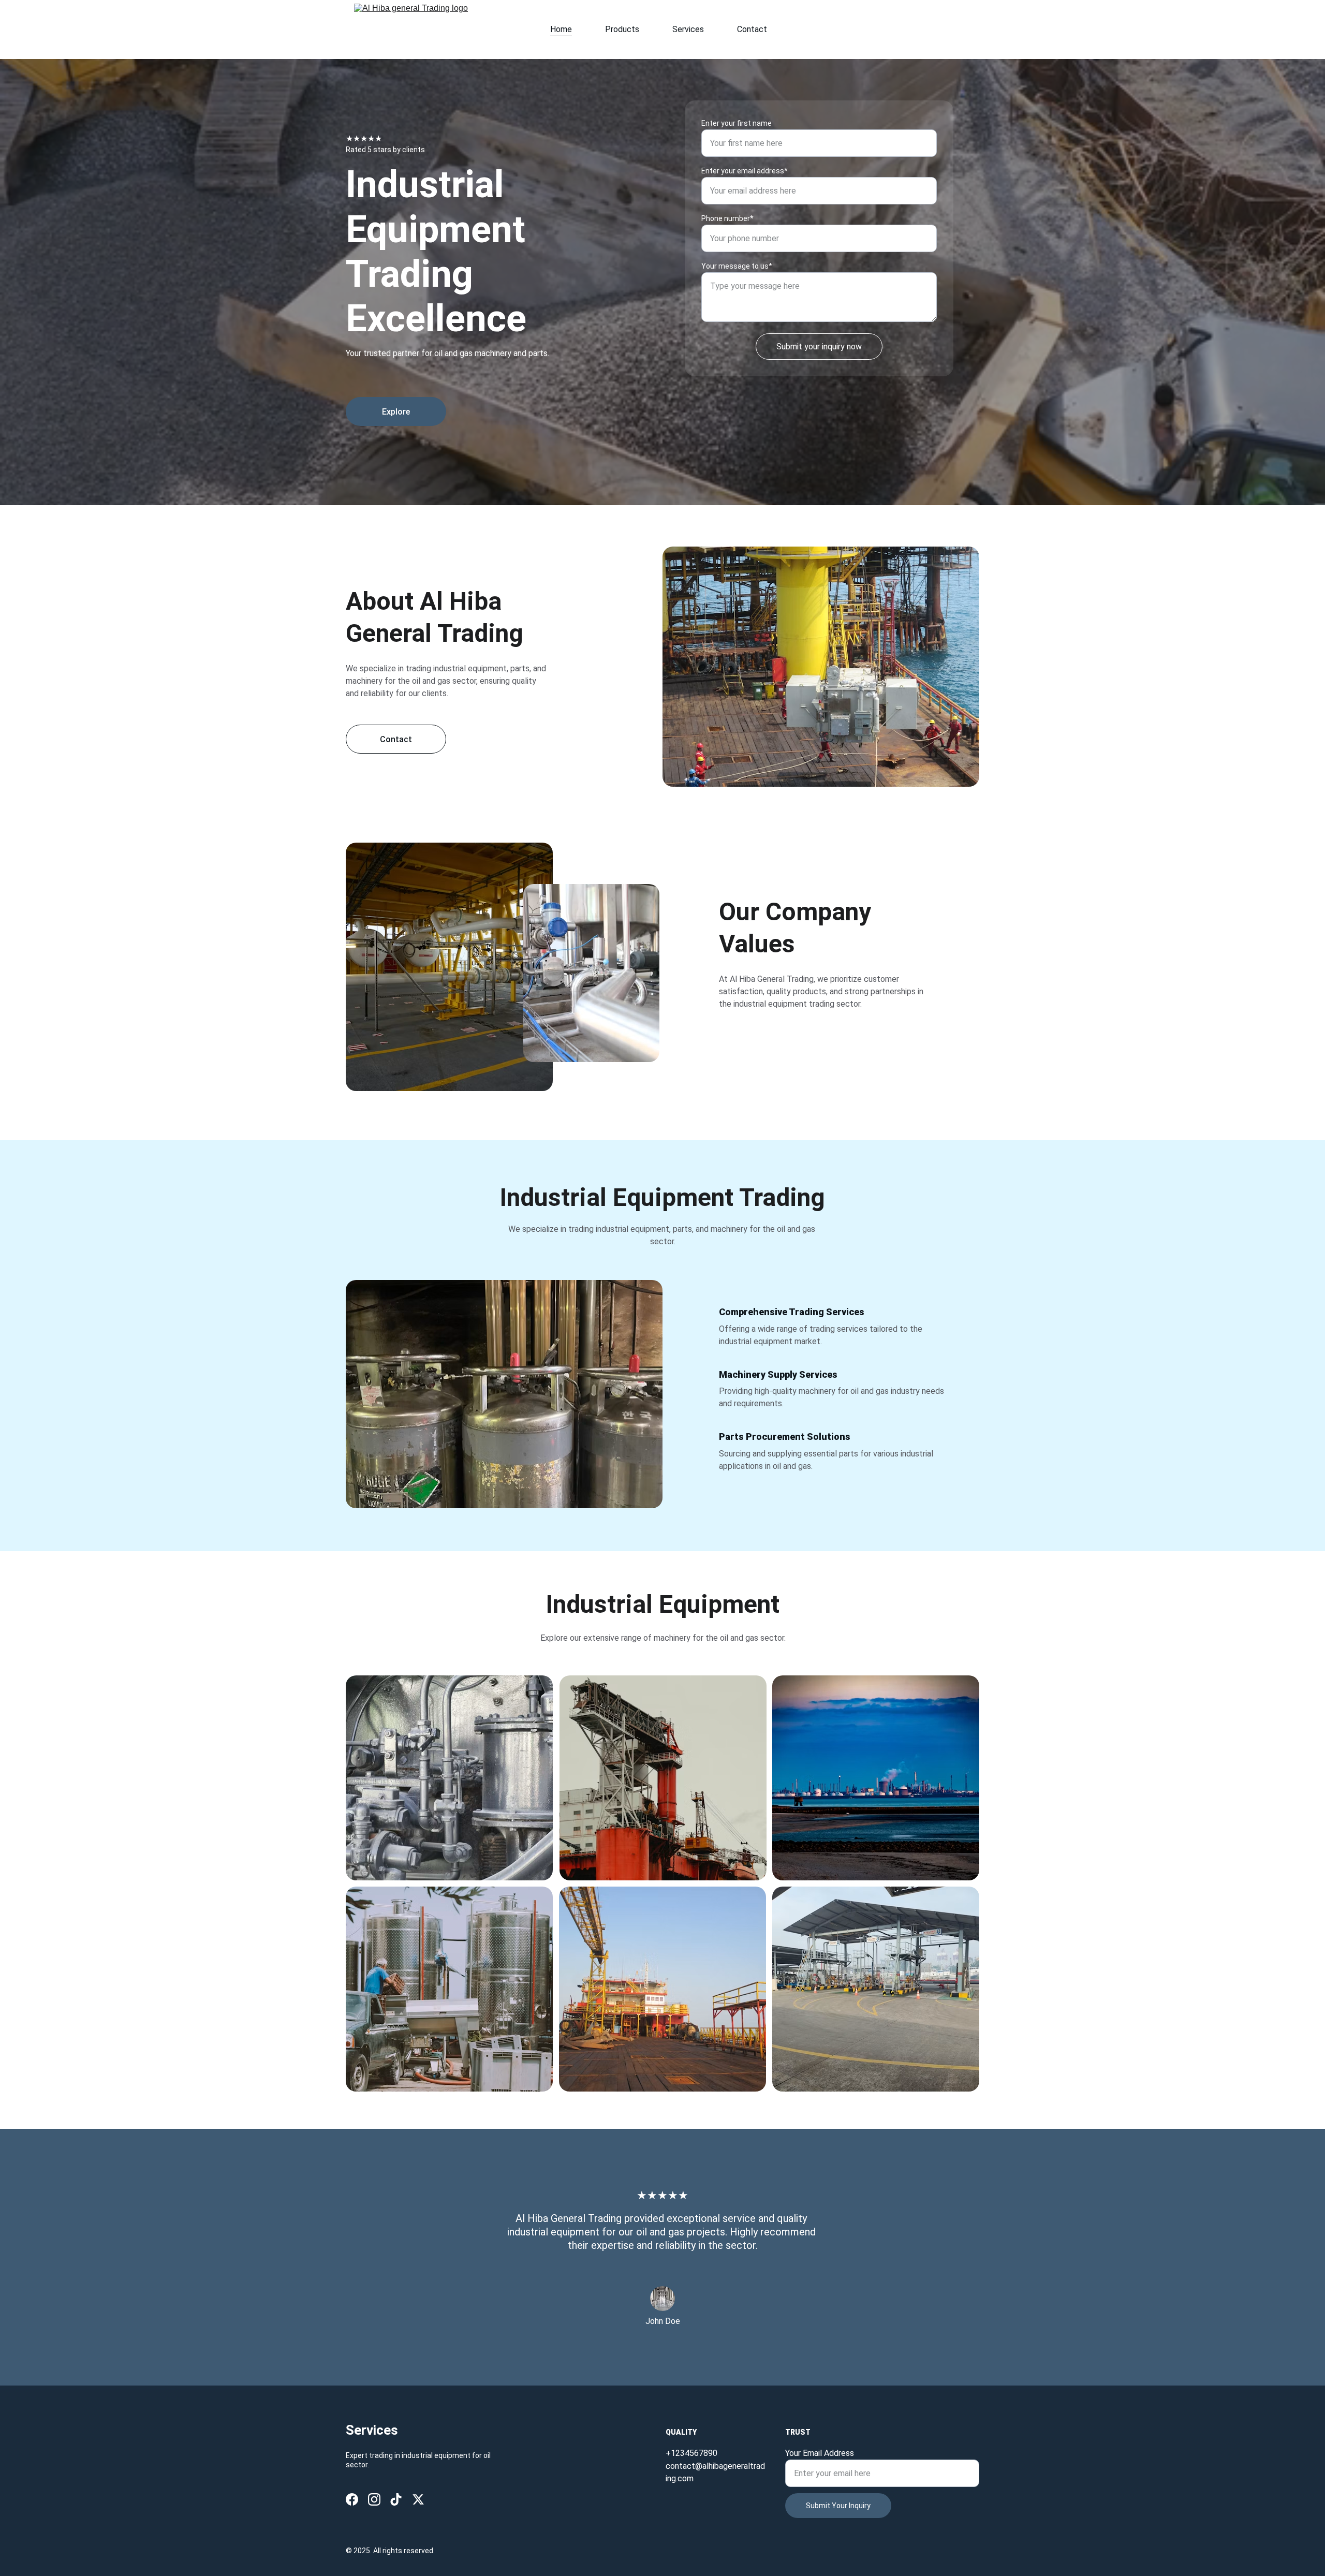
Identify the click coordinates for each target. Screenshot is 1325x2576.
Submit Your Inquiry (838, 2506)
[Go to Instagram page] (374, 2499)
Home (561, 29)
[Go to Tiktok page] (396, 2499)
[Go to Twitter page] (418, 2499)
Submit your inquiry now (819, 347)
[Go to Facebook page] (352, 2499)
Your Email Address (820, 2453)
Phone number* (727, 218)
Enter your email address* (745, 171)
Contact (752, 29)
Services (688, 29)
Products (622, 29)
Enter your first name (737, 123)
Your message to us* (737, 266)
